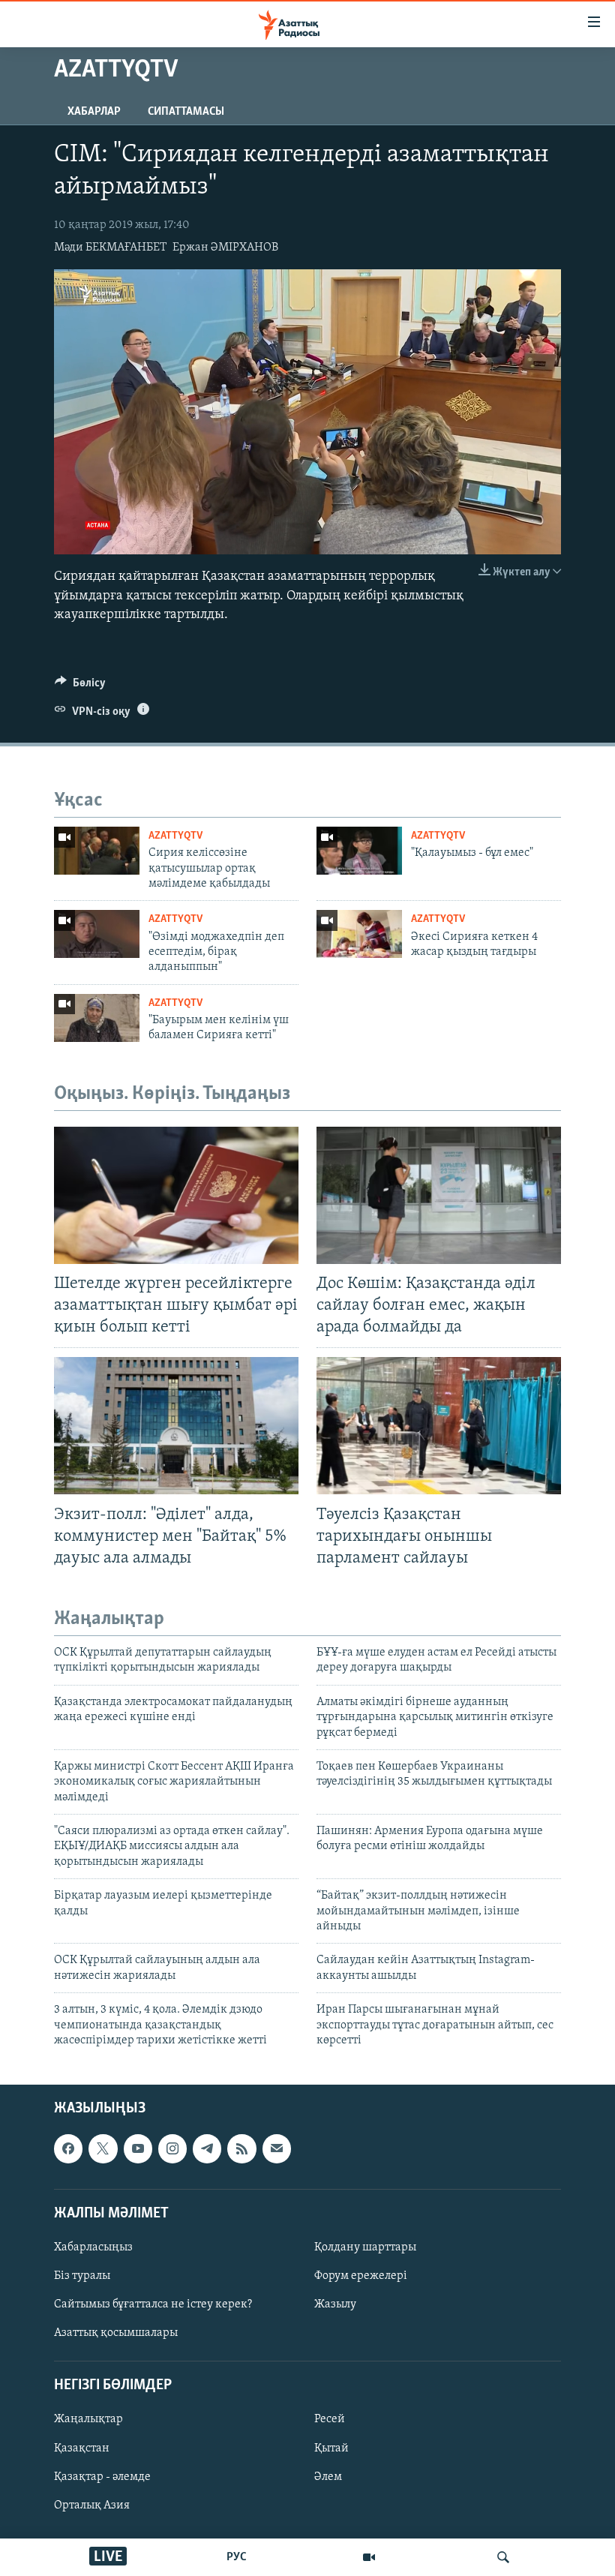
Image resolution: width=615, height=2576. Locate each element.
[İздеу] (503, 2557)
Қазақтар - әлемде (102, 2477)
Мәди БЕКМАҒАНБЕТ (110, 248)
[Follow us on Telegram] (207, 2149)
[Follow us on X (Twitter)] (103, 2149)
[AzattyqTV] (369, 2557)
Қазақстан (82, 2448)
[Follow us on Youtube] (138, 2149)
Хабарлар (94, 112)
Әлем (328, 2477)
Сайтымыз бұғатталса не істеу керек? (153, 2304)
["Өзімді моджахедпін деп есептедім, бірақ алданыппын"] (97, 934)
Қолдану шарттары (365, 2247)
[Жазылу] (277, 2149)
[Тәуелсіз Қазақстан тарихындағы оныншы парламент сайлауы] (439, 1426)
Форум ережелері (361, 2276)
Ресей (330, 2420)
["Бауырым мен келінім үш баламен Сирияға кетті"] (97, 1018)
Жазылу (335, 2304)
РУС (237, 2557)
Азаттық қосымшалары (116, 2333)
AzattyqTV (175, 836)
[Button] (80, 686)
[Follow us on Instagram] (172, 2149)
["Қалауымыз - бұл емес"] (359, 851)
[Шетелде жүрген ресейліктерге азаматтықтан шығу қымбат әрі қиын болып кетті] (176, 1195)
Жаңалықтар (88, 2420)
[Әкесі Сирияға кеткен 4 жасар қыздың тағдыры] (359, 934)
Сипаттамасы (186, 112)
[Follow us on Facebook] (68, 2149)
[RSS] (241, 2149)
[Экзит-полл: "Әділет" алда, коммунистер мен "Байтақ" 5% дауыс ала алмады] (176, 1426)
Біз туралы (82, 2276)
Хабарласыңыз (93, 2247)
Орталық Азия (92, 2505)
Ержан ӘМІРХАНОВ (225, 248)
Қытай (331, 2448)
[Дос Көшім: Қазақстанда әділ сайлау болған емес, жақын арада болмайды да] (439, 1195)
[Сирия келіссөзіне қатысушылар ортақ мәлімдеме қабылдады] (97, 851)
